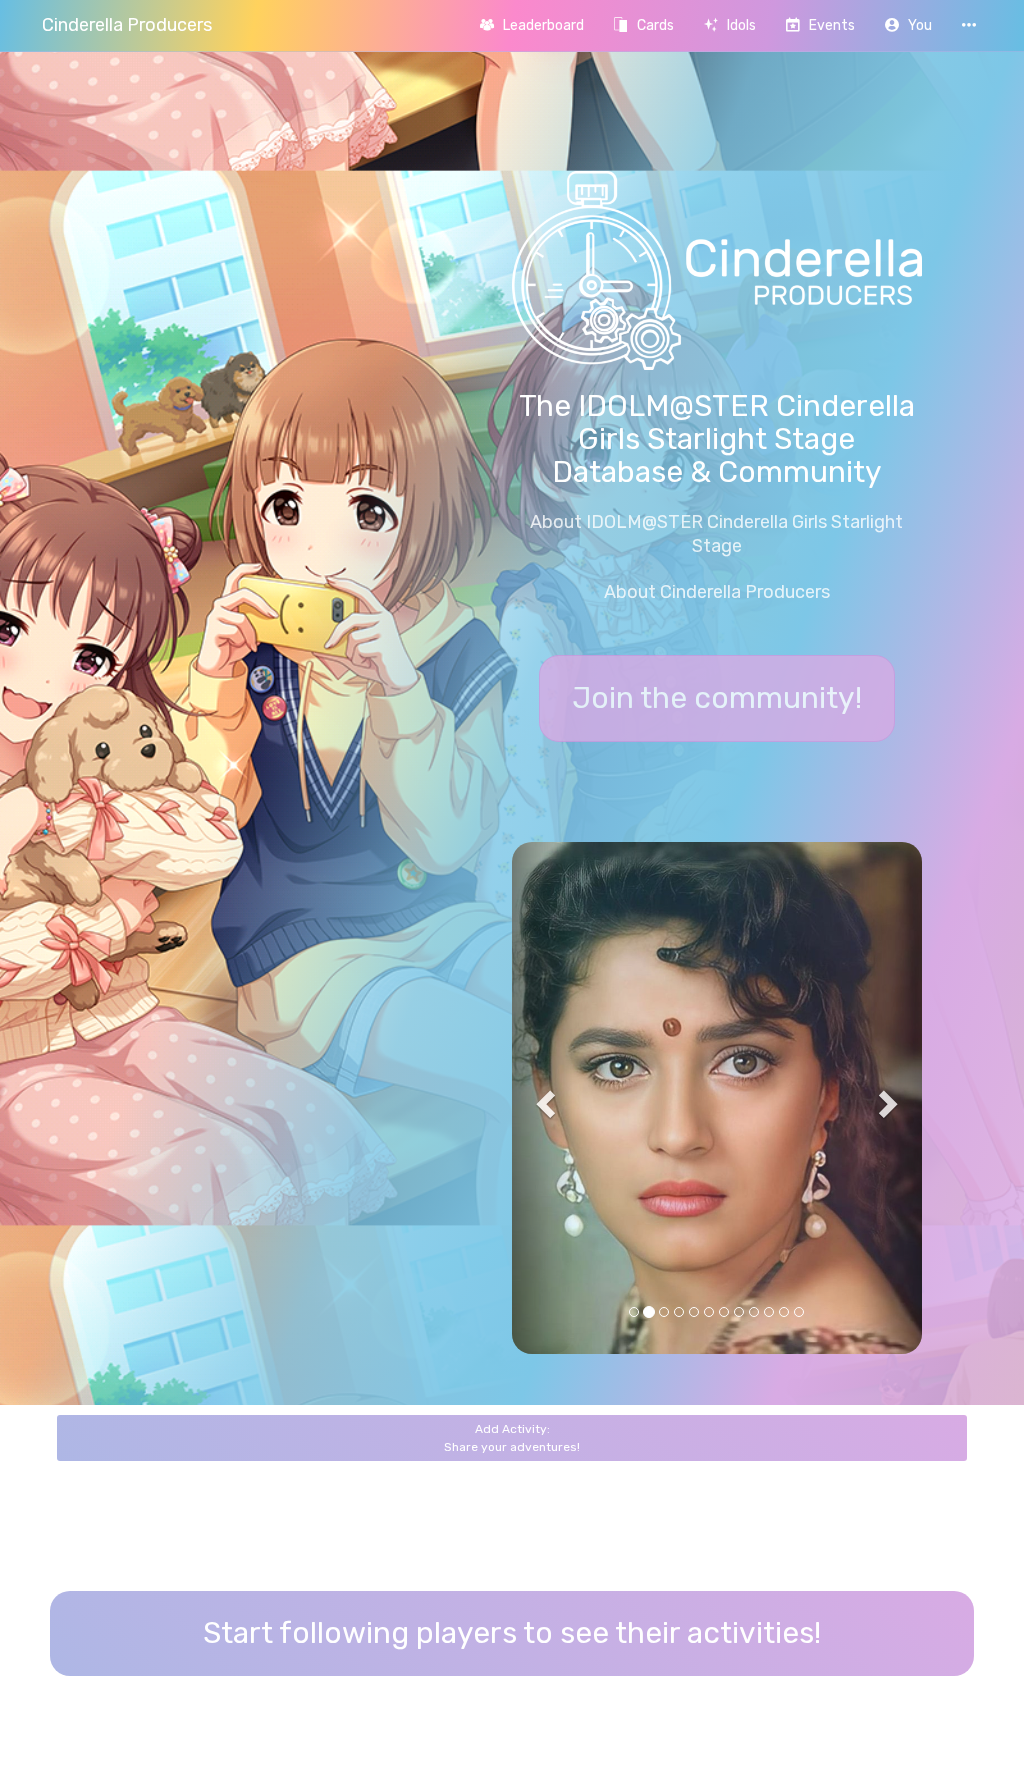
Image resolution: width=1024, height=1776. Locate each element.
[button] (908, 25)
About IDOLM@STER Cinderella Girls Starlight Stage (716, 534)
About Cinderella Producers (717, 592)
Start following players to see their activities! (512, 1633)
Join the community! (717, 698)
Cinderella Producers (127, 25)
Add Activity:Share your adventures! (512, 1438)
